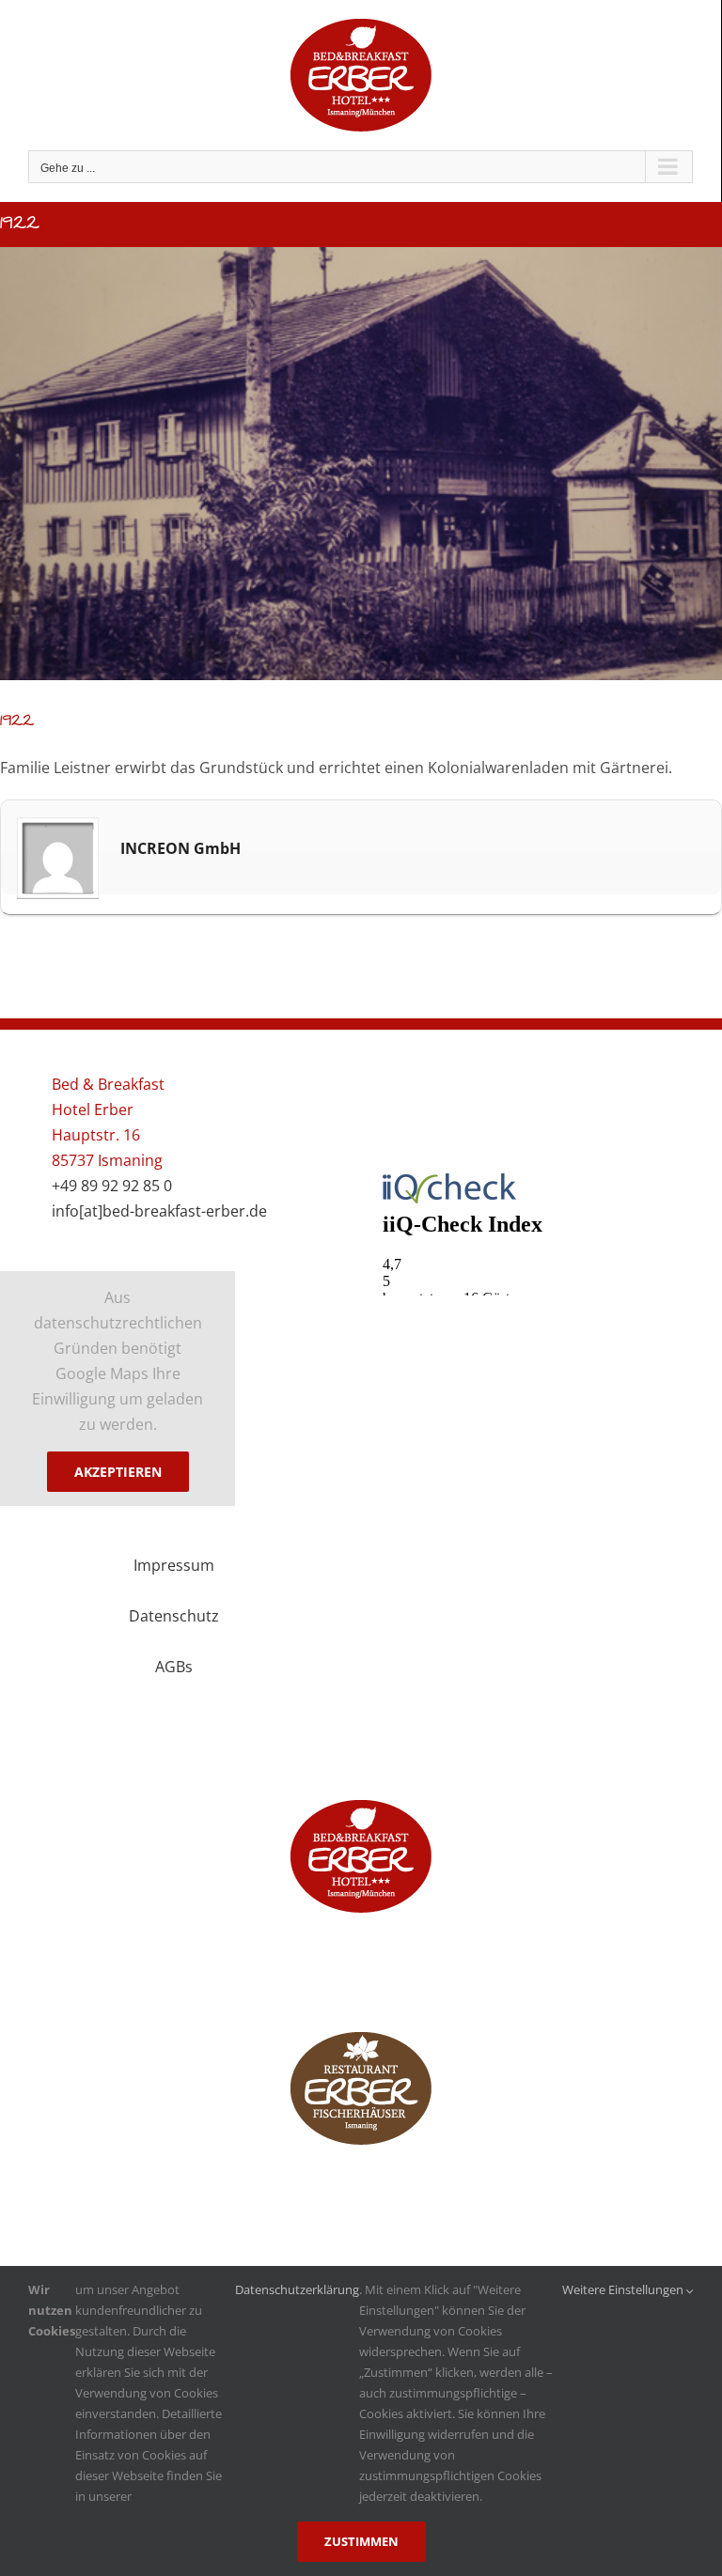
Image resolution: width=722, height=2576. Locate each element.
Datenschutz (174, 1616)
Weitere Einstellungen (624, 2289)
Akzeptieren (118, 1472)
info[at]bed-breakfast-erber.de (159, 1211)
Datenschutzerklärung (297, 2289)
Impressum (174, 1565)
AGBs (174, 1667)
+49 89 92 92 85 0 (112, 1186)
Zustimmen (361, 2541)
